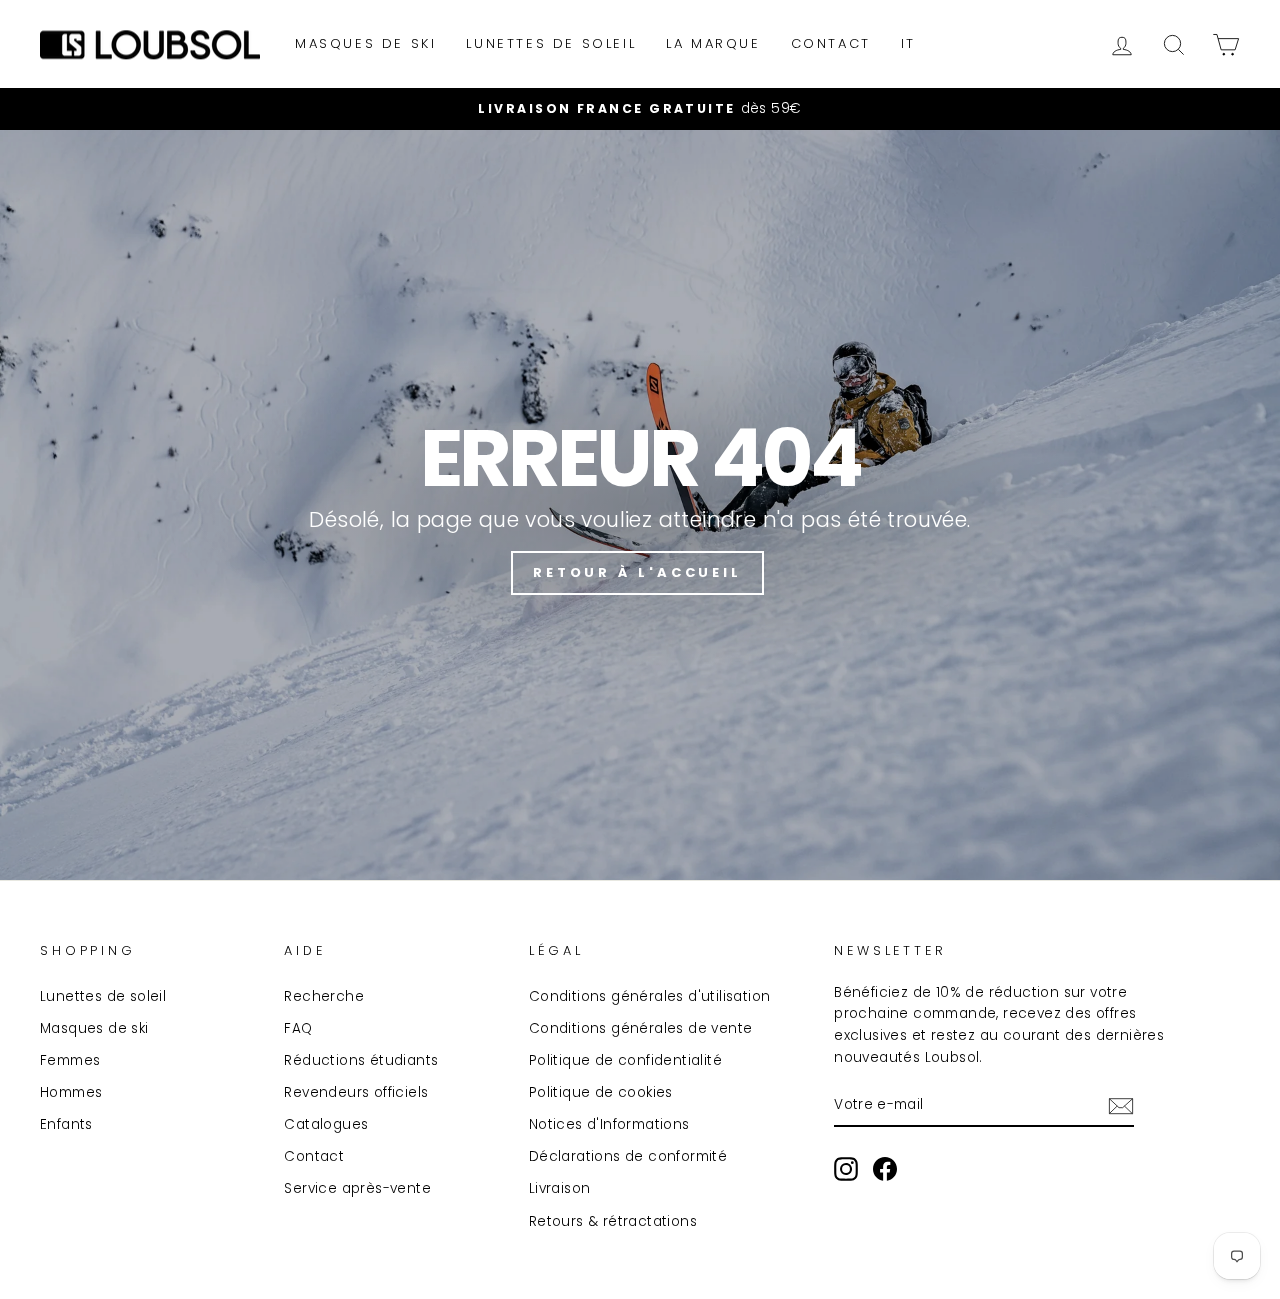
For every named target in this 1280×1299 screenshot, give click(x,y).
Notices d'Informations (609, 1124)
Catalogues (326, 1124)
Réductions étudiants (361, 1060)
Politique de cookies (601, 1092)
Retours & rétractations (613, 1221)
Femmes (70, 1060)
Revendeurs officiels (356, 1092)
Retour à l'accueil (637, 572)
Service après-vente (357, 1188)
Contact (831, 43)
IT (908, 43)
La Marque (713, 43)
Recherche (324, 996)
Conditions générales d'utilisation (650, 996)
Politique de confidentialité (625, 1060)
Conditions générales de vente (641, 1028)
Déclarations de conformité (628, 1156)
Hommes (71, 1092)
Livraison (560, 1188)
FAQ (298, 1028)
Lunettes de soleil (551, 43)
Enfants (66, 1124)
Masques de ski (365, 43)
